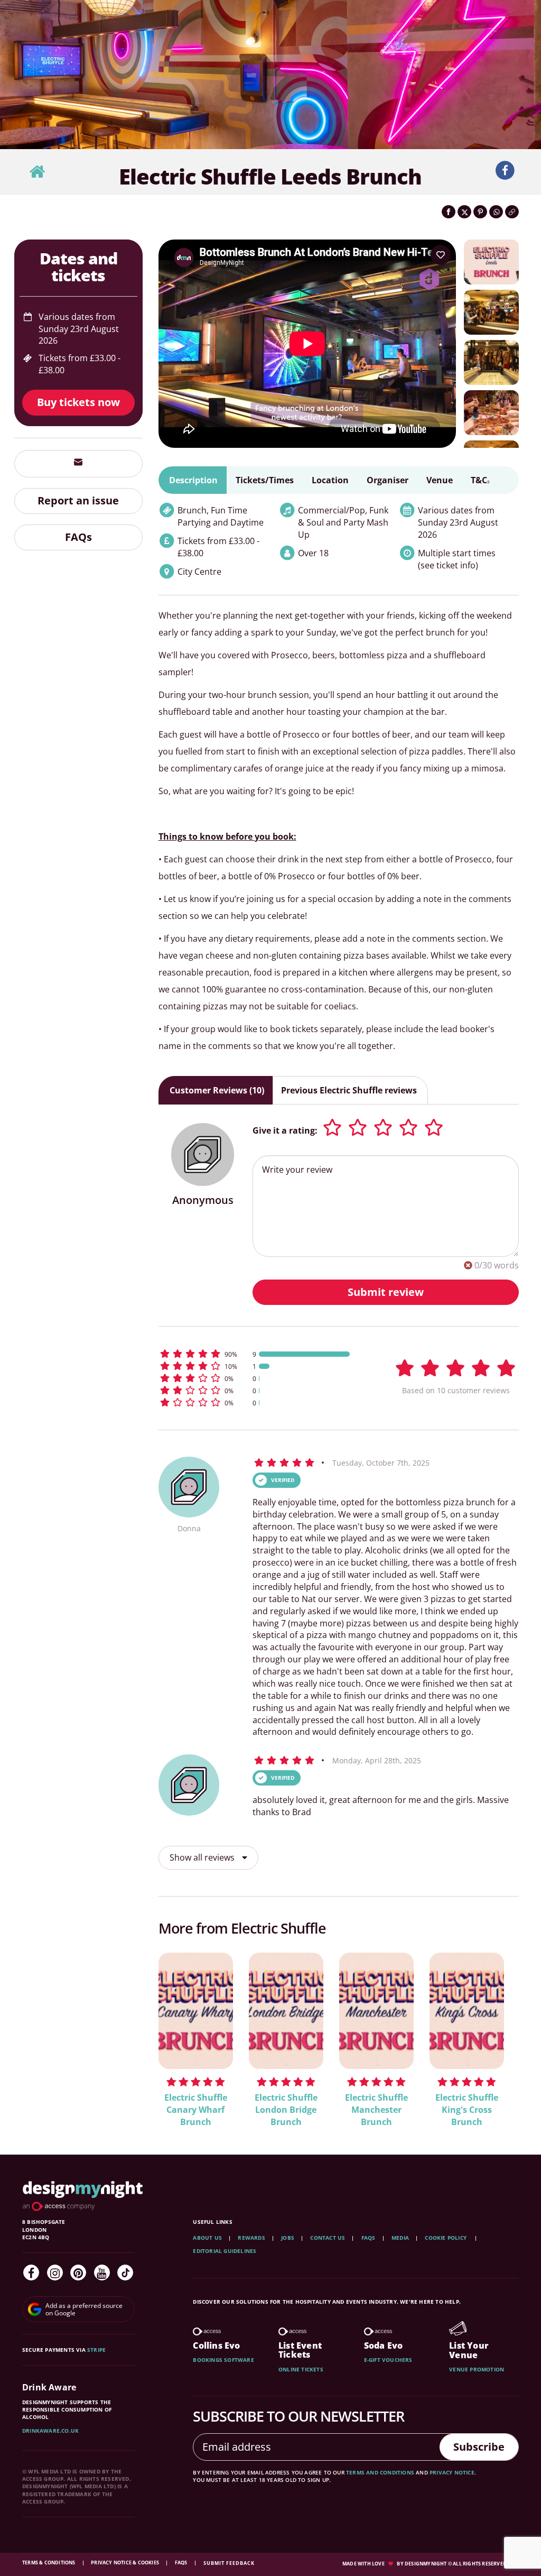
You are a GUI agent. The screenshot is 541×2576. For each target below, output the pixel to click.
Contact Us (328, 2238)
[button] (260, 1354)
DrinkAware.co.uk (50, 2431)
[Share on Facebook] (449, 212)
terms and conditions (380, 2472)
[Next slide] (497, 2032)
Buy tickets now (78, 402)
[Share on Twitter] (464, 212)
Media (400, 2238)
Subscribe (479, 2447)
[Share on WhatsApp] (496, 212)
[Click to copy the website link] (512, 212)
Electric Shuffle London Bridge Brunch (286, 2110)
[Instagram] (55, 2273)
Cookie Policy (446, 2238)
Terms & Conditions (49, 2563)
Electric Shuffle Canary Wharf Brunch (196, 2110)
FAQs (78, 537)
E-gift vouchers (388, 2360)
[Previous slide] (181, 2032)
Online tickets (301, 2369)
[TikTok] (125, 2273)
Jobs (288, 2238)
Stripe (96, 2350)
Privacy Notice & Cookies (125, 2563)
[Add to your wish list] (441, 255)
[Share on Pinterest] (480, 212)
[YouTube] (102, 2273)
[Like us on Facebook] (505, 171)
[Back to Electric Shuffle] (37, 172)
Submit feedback (229, 2563)
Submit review (386, 1292)
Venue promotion (477, 2369)
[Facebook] (31, 2273)
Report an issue (78, 500)
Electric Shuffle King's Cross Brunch (467, 2110)
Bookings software (223, 2360)
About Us (207, 2238)
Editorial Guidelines (225, 2251)
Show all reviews (203, 1857)
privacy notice (452, 2472)
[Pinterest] (78, 2273)
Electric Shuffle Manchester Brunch (376, 2110)
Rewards (251, 2238)
